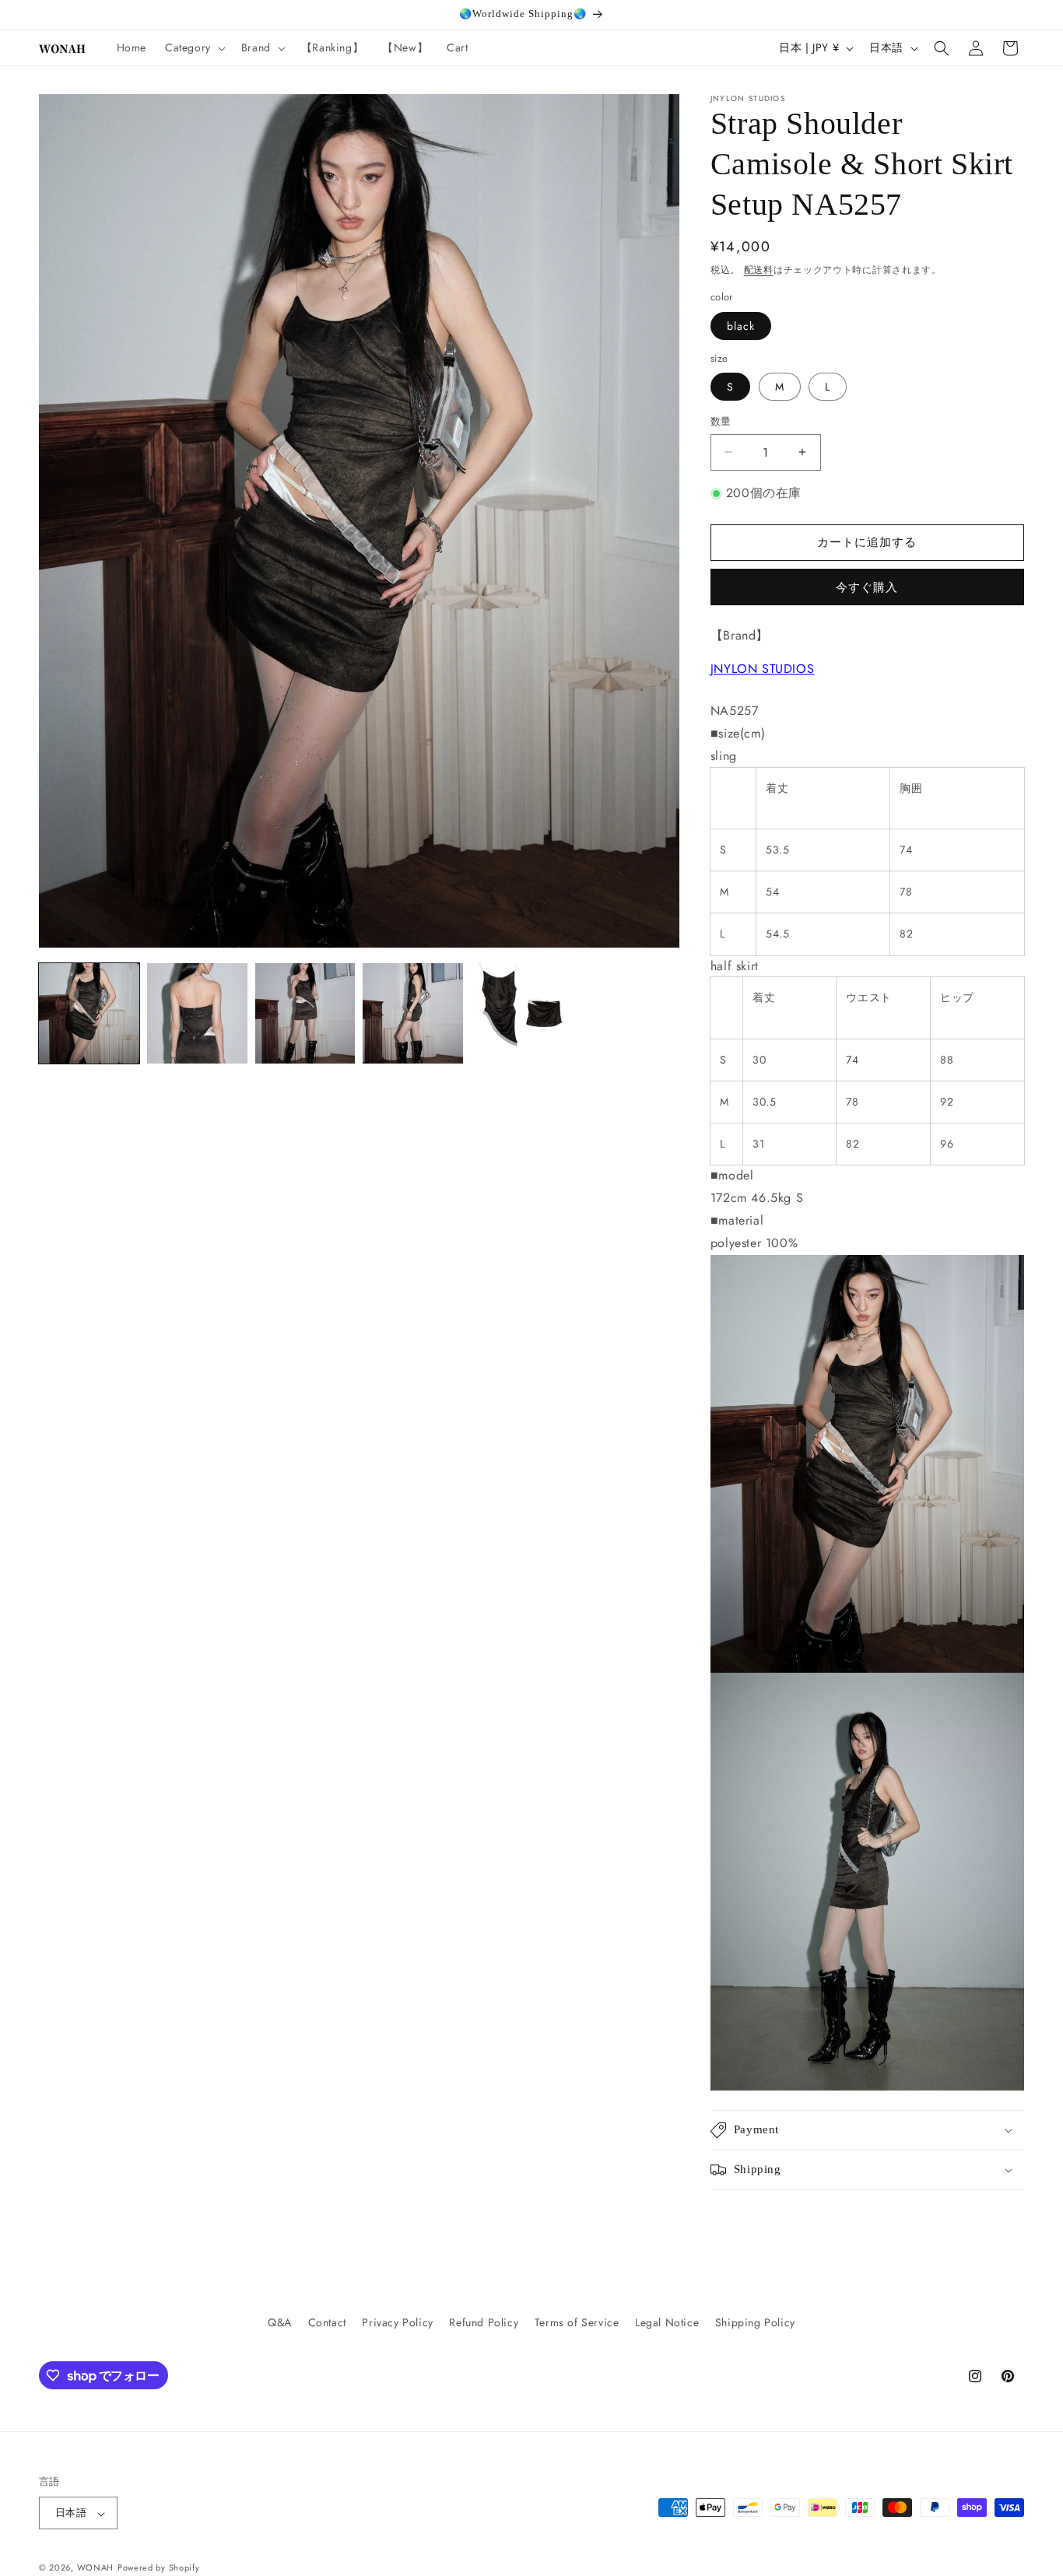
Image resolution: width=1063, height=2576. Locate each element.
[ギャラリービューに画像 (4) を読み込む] (413, 1013)
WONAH (96, 2568)
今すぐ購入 (867, 587)
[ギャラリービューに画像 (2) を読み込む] (197, 1013)
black (741, 326)
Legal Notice (667, 2322)
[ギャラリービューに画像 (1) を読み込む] (89, 1013)
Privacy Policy (397, 2322)
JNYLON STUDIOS (762, 669)
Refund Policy (484, 2322)
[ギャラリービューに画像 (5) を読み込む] (521, 1013)
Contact (327, 2322)
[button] (194, 47)
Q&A (280, 2322)
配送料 (759, 270)
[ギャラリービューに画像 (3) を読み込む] (305, 1013)
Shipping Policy (755, 2322)
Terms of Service (577, 2322)
